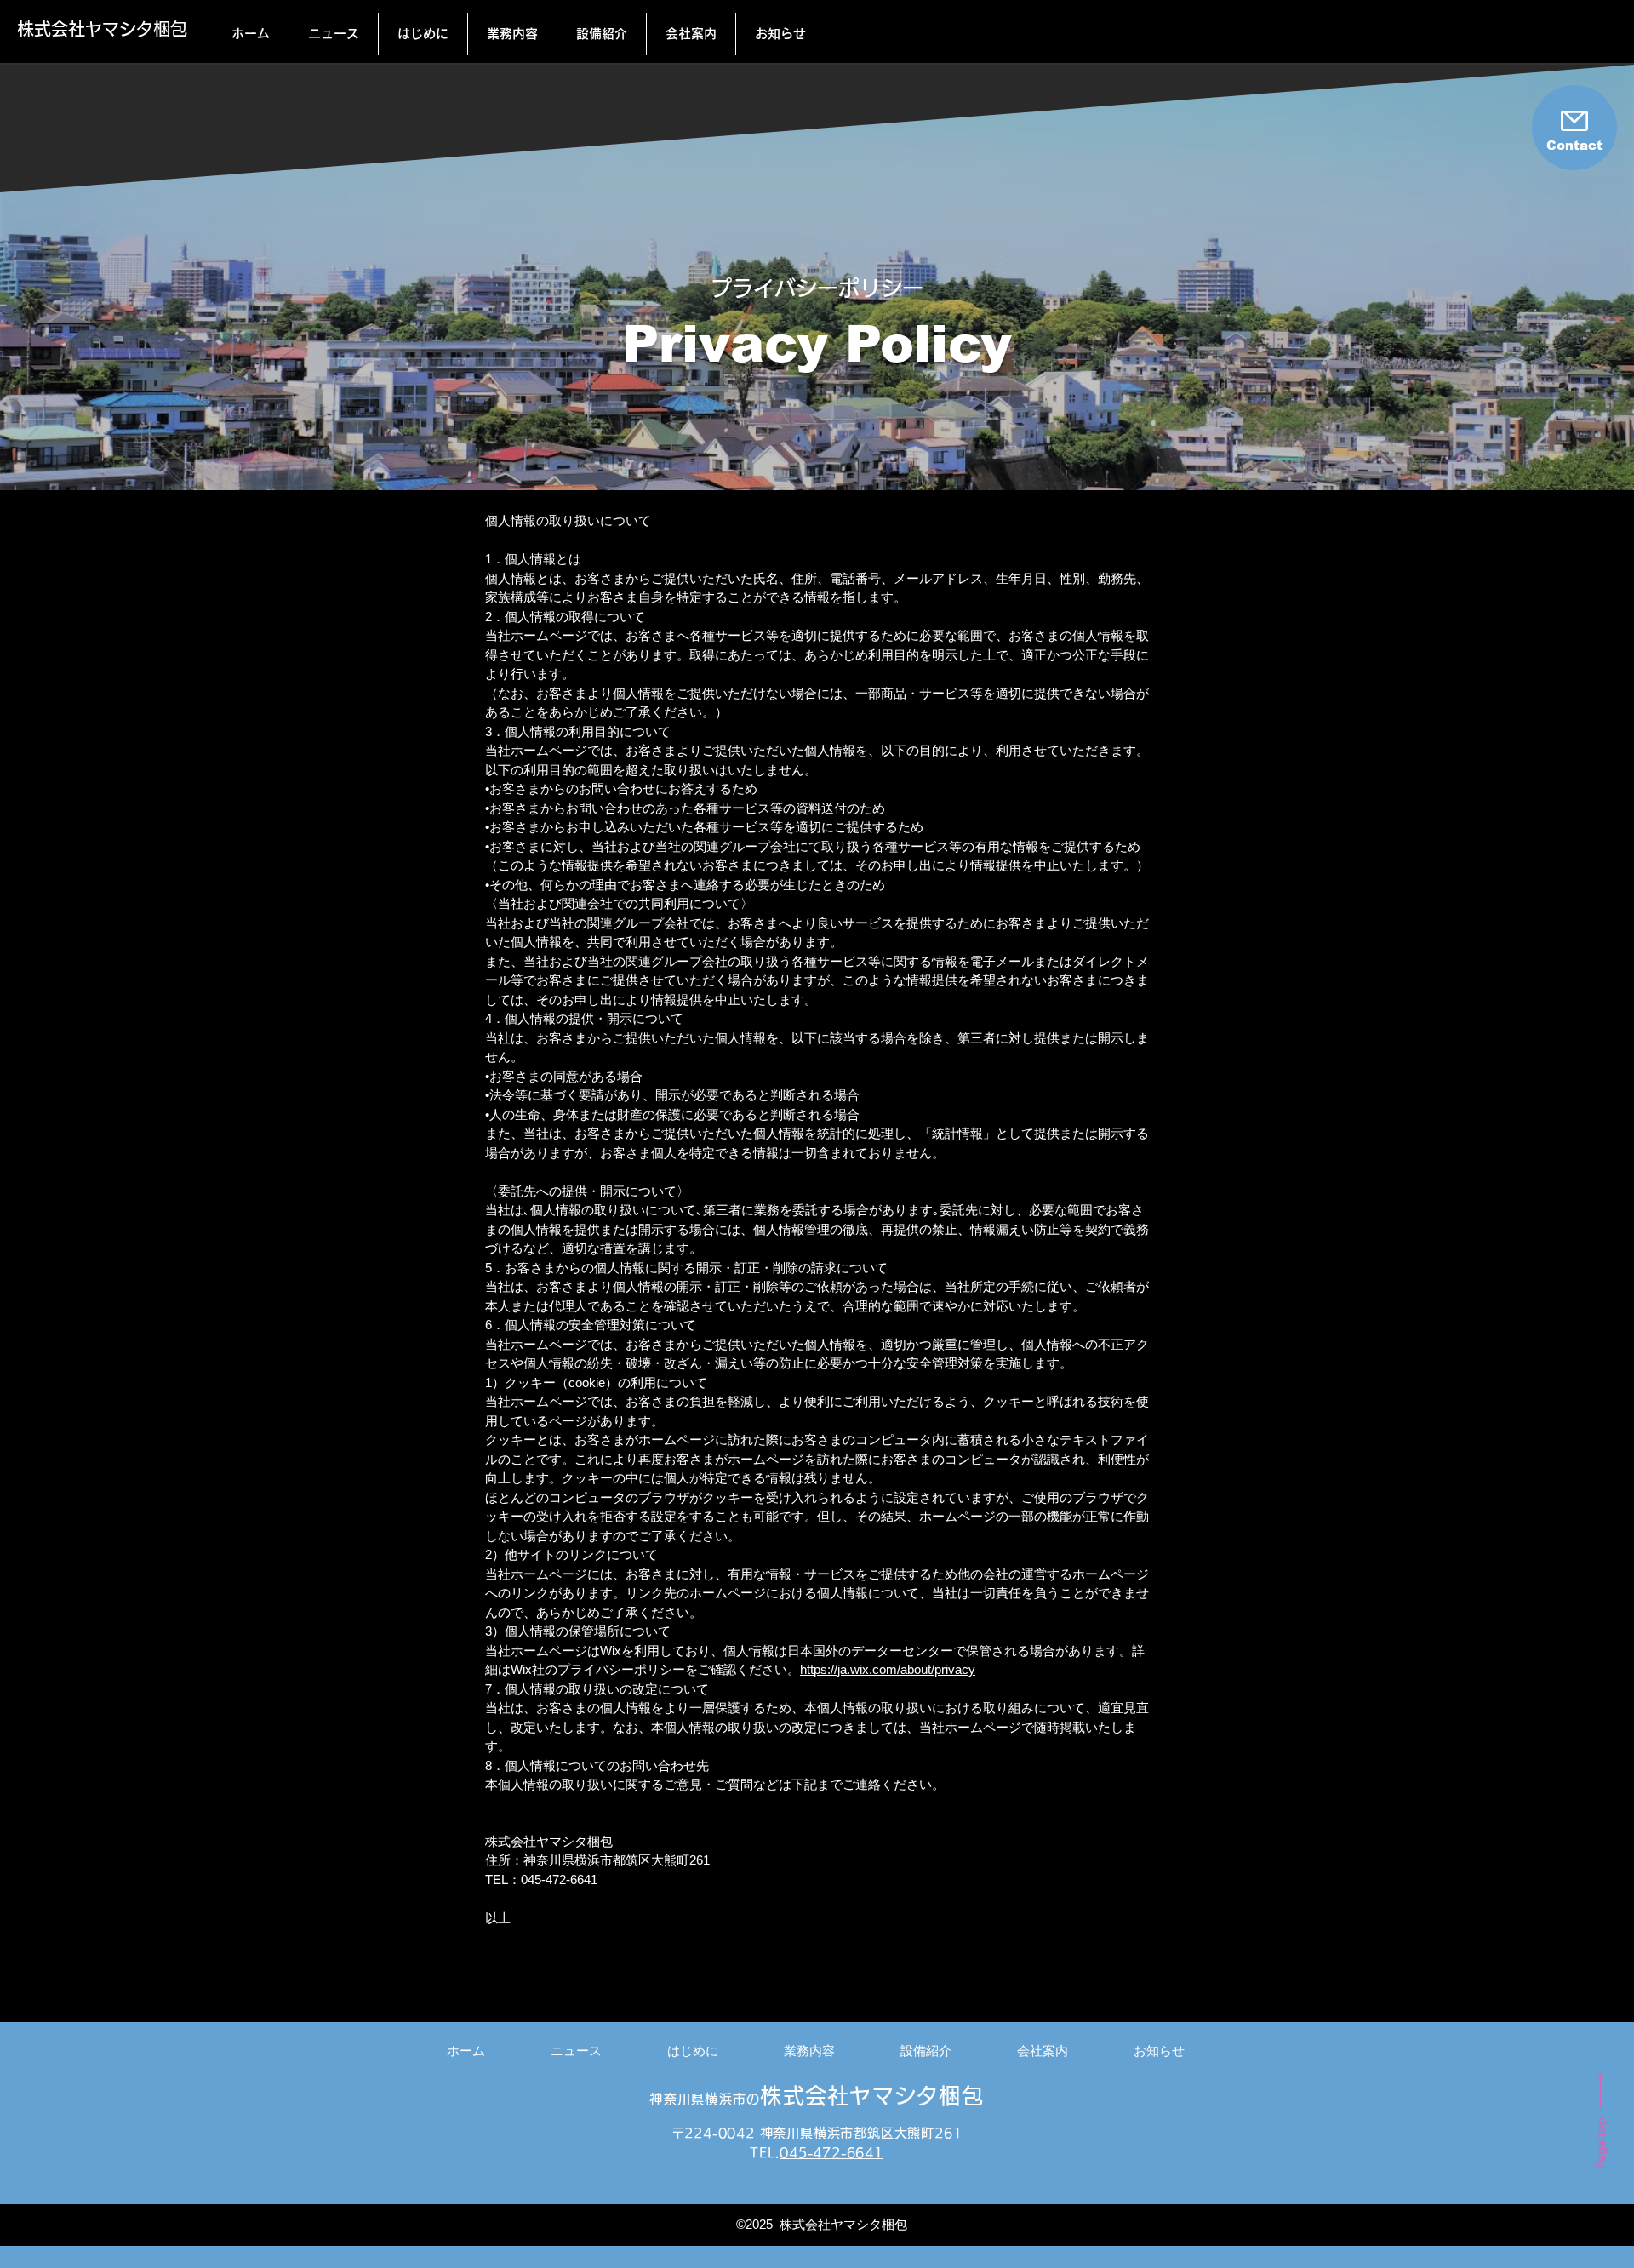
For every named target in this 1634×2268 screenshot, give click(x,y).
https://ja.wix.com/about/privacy (888, 1669)
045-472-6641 (831, 2153)
